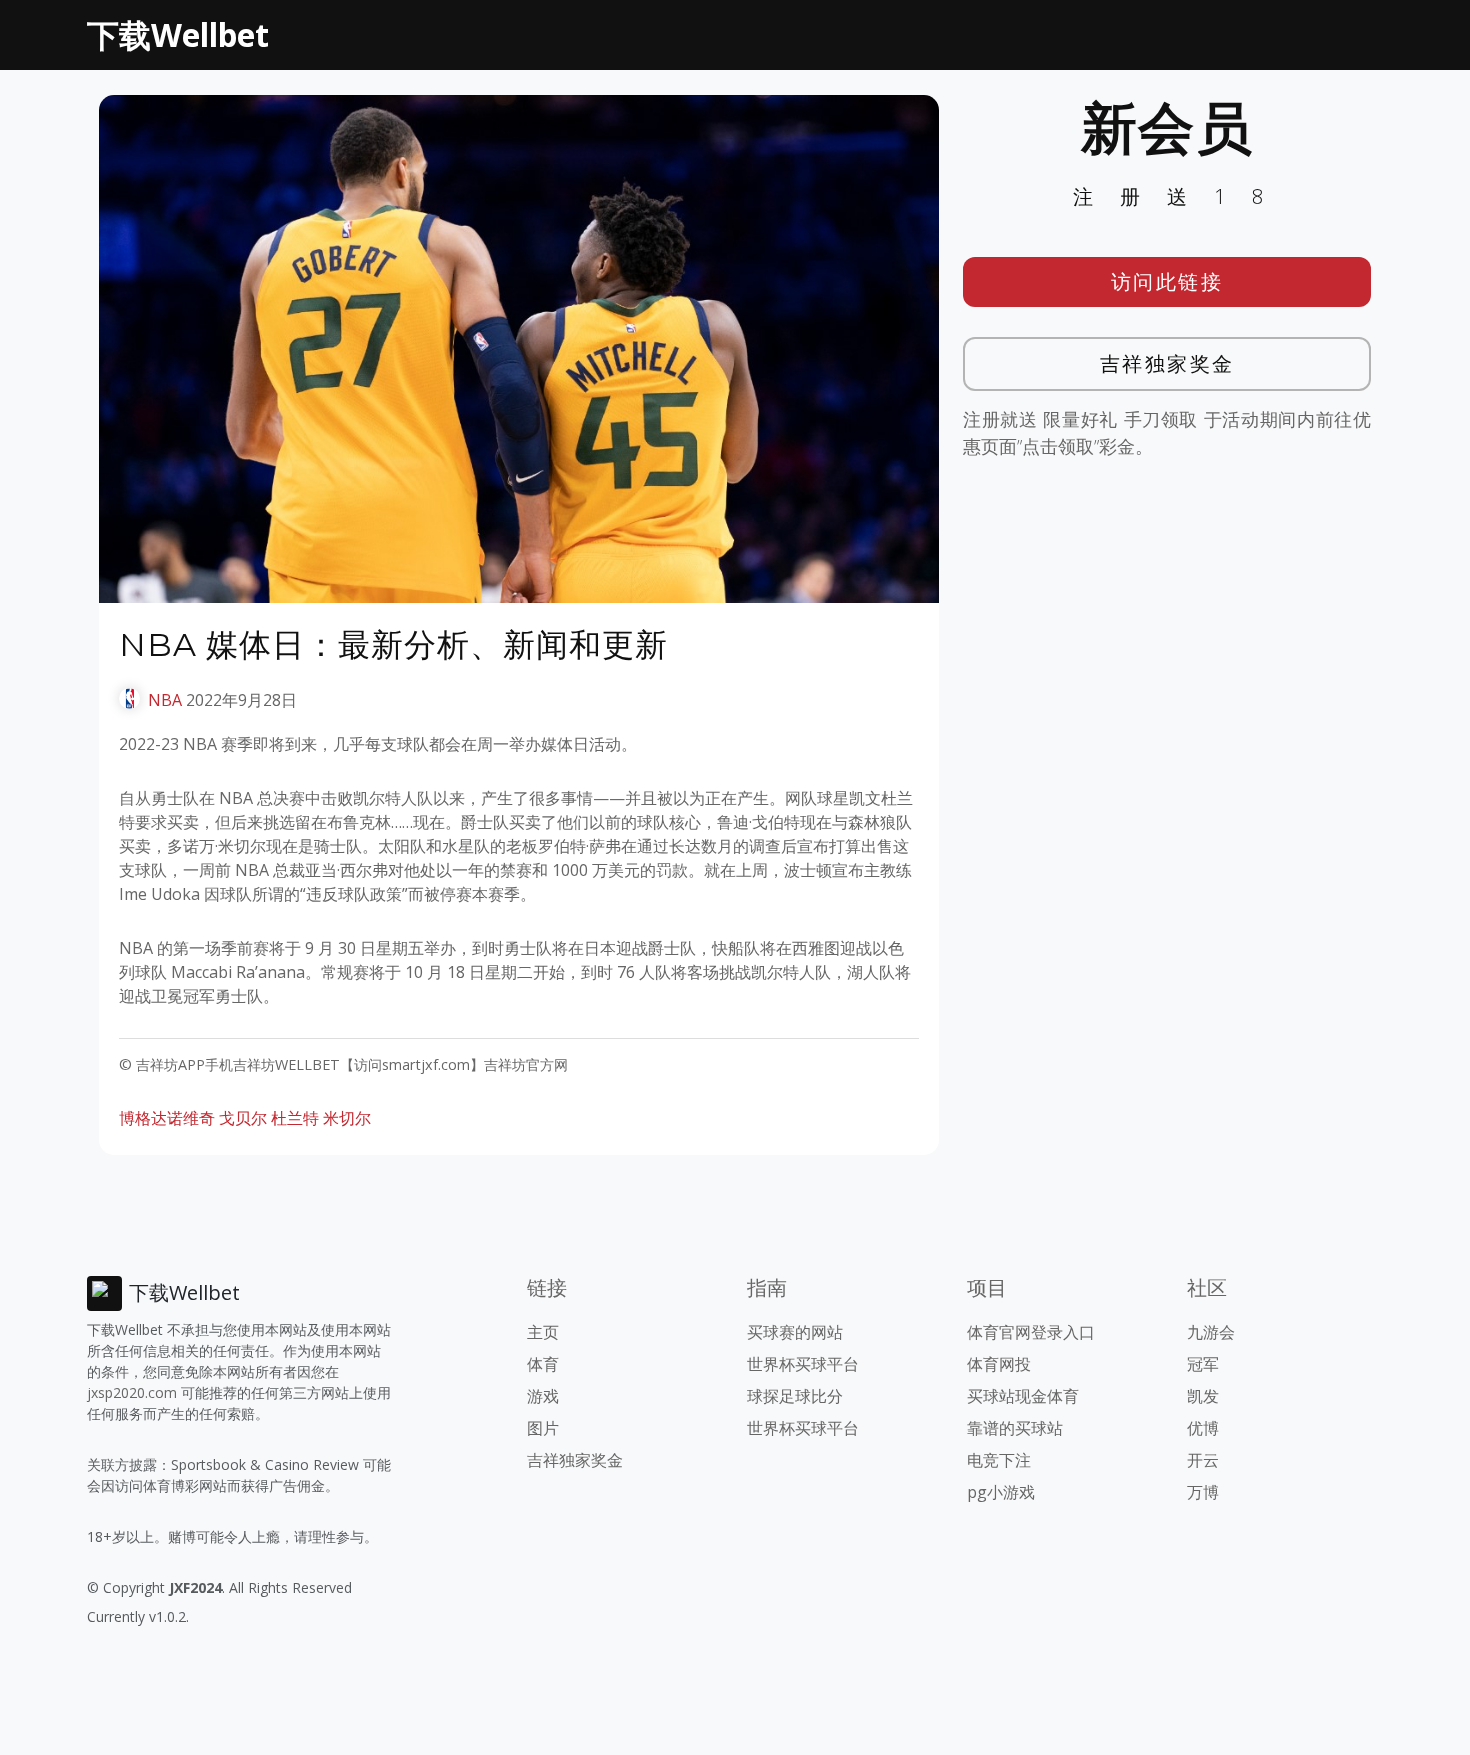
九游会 (1211, 1332)
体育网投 (999, 1364)
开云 (1203, 1460)
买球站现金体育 (1023, 1396)
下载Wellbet (178, 34)
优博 (1203, 1428)
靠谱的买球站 (1015, 1428)
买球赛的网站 (795, 1332)
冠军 (1203, 1364)
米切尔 (347, 1118)
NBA (165, 700)
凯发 (1203, 1396)
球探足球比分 (795, 1396)
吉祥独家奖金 (1167, 363)
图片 (543, 1428)
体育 (543, 1364)
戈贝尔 (243, 1118)
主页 (543, 1332)
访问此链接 (1167, 281)
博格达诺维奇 (167, 1118)
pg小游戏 (1001, 1492)
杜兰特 (295, 1118)
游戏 (543, 1396)
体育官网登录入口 (1031, 1332)
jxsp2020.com (132, 1392)
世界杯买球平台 (803, 1364)
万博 (1203, 1492)
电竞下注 (999, 1460)
